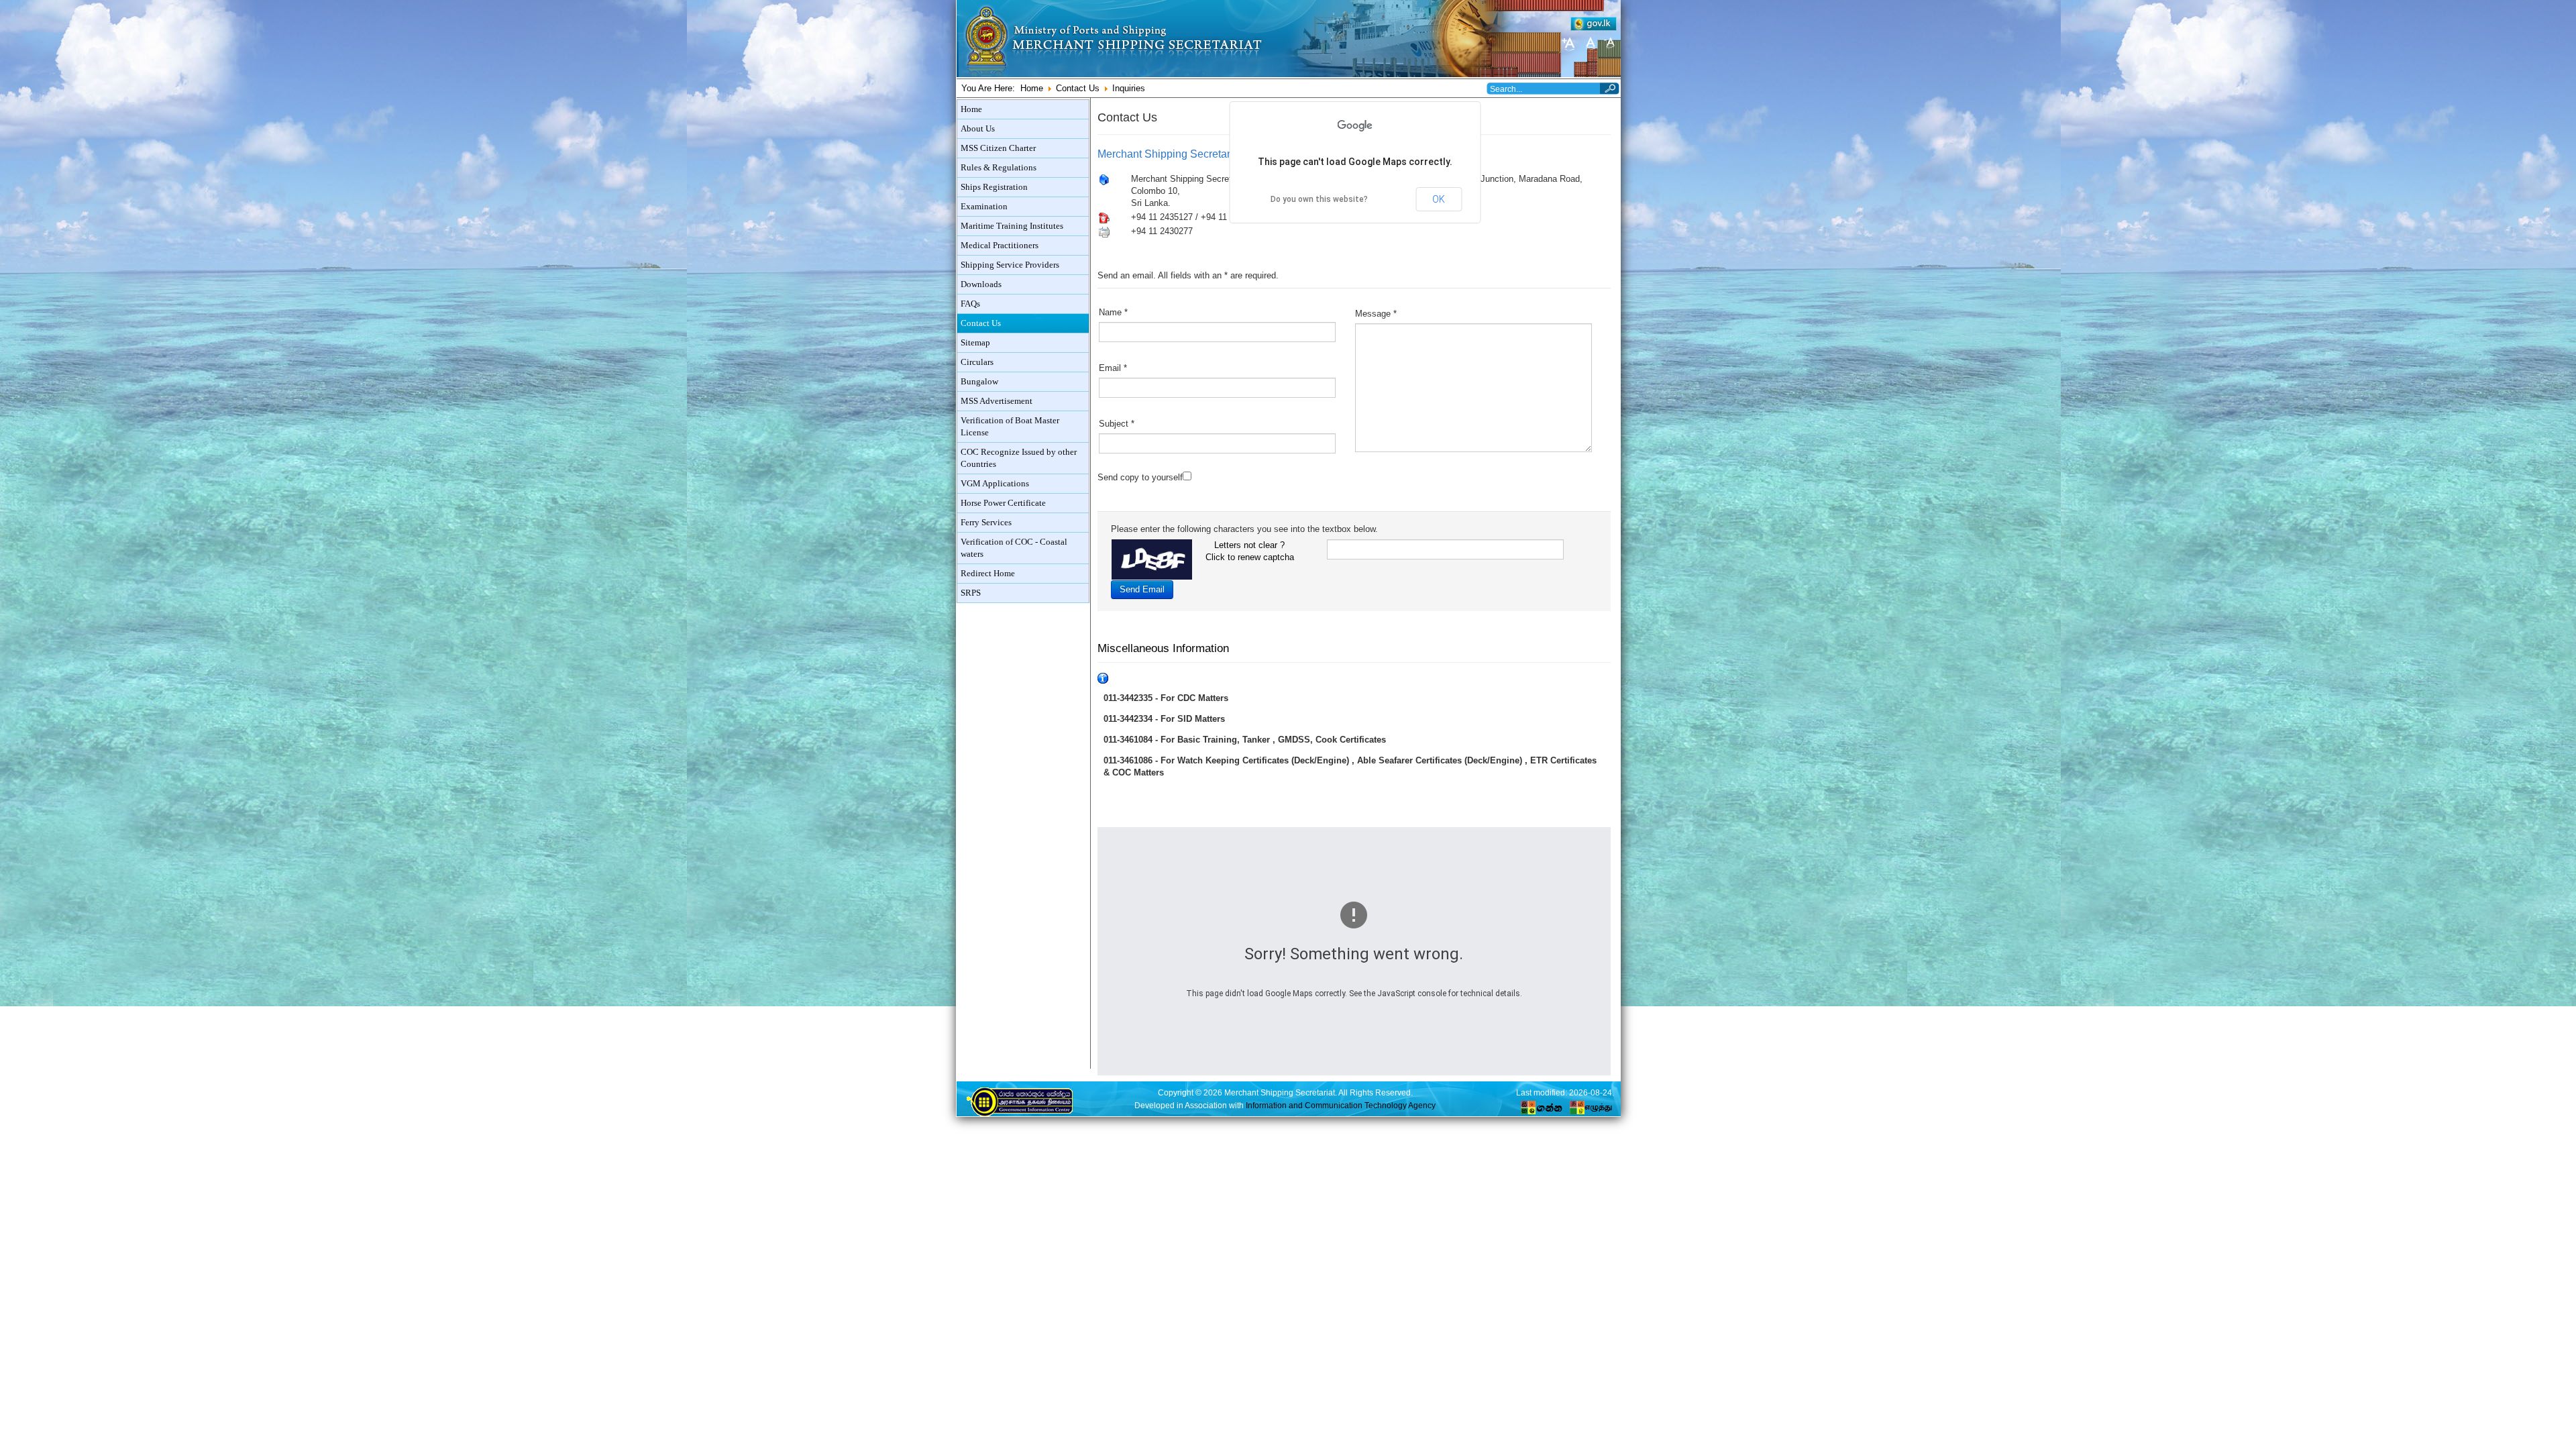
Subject (1117, 424)
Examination (984, 207)
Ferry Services (986, 523)
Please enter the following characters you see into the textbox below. (1244, 529)
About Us (978, 129)
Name (1113, 312)
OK (1439, 199)
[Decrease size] (1610, 43)
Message (1376, 314)
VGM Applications (995, 484)
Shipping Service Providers (1010, 265)
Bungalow (979, 382)
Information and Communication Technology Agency (1341, 1105)
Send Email (1142, 589)
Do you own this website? (1319, 199)
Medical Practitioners (1000, 246)
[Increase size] (1570, 43)
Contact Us (1078, 88)
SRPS (971, 593)
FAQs (970, 304)
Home (1032, 88)
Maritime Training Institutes (1012, 226)
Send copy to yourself (1140, 477)
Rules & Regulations (999, 168)
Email (1113, 368)
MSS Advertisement (997, 401)
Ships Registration (994, 187)
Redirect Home (988, 574)
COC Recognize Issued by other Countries (1019, 458)
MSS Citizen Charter (998, 148)
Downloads (981, 284)
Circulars (977, 362)
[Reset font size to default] (1590, 43)
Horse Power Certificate (1003, 503)
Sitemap (975, 343)
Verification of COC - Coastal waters (1014, 548)
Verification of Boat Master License (1010, 427)
